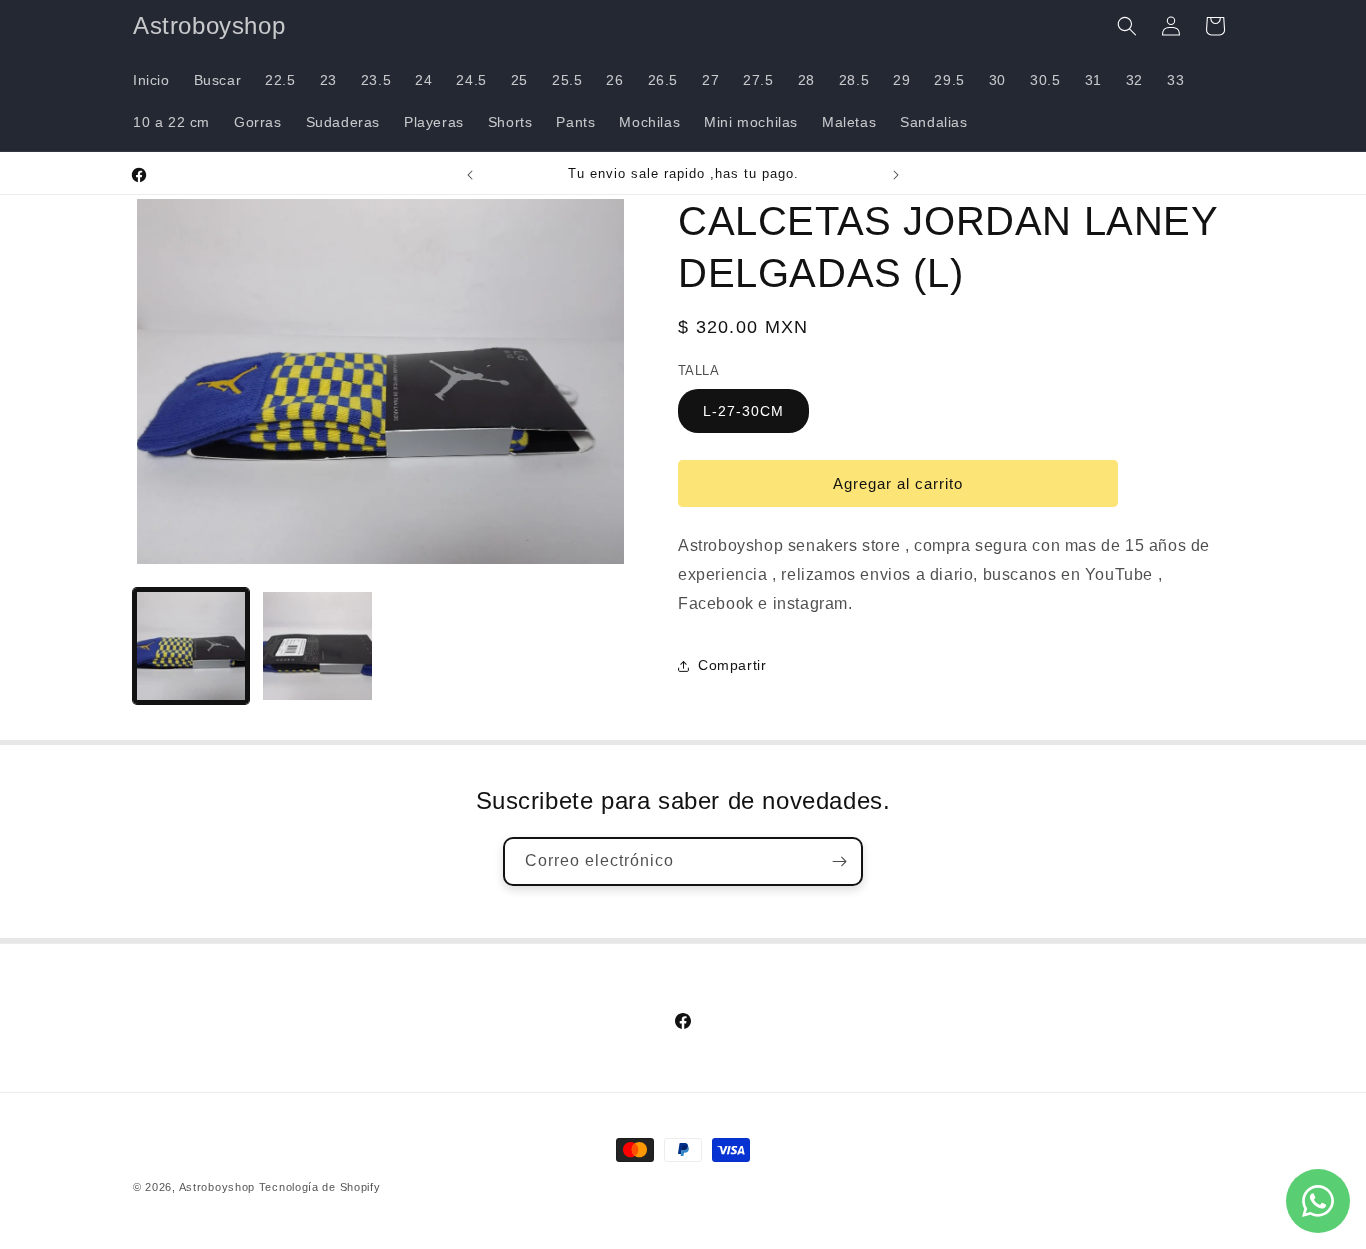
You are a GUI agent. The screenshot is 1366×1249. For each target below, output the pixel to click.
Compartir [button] (732, 665)
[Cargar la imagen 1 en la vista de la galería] (191, 646)
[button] (1127, 26)
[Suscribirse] (839, 861)
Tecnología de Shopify (320, 1187)
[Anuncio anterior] (470, 175)
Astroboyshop (217, 1187)
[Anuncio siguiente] (896, 175)
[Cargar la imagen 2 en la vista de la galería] (317, 646)
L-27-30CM (743, 411)
